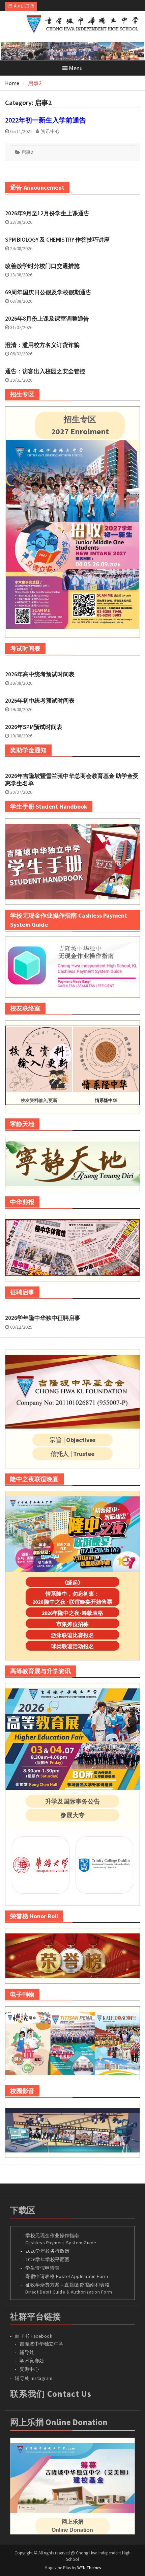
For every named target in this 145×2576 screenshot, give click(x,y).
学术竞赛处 (32, 2361)
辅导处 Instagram (34, 2378)
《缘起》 (72, 1582)
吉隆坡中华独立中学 (42, 2344)
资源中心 (29, 2369)
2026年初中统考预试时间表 (40, 701)
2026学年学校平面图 (48, 2259)
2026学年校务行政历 (48, 2251)
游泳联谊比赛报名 (72, 1635)
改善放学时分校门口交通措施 (42, 266)
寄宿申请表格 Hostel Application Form (67, 2276)
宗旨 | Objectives (72, 1440)
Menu (76, 68)
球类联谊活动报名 (72, 1646)
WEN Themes (89, 2568)
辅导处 (27, 2352)
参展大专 (72, 1815)
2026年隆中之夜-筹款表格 (72, 1613)
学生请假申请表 (42, 2268)
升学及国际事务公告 (72, 1801)
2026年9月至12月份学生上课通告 (47, 213)
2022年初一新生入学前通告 (46, 120)
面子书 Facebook (34, 2336)
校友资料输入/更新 (39, 1100)
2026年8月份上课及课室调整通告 (47, 319)
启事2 (27, 152)
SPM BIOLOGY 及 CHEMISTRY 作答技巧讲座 (57, 240)
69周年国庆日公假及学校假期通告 (48, 292)
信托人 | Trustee (72, 1454)
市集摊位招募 (72, 1624)
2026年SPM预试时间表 (34, 727)
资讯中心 (50, 131)
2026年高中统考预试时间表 (40, 674)
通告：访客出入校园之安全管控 (45, 371)
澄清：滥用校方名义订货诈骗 (42, 345)
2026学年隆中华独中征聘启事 (43, 1318)
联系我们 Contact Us (51, 2394)
